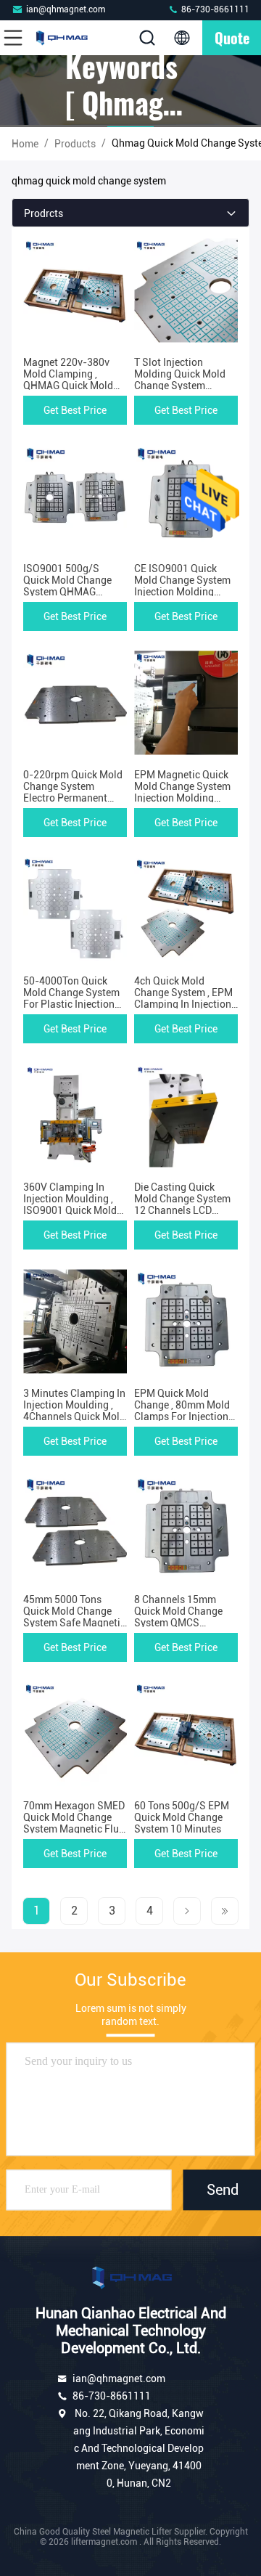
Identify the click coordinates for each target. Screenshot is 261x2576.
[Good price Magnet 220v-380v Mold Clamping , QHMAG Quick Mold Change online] (75, 290)
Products (75, 144)
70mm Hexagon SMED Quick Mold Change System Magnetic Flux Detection (74, 1823)
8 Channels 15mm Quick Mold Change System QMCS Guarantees (178, 1617)
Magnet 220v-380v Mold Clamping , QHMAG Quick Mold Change (68, 380)
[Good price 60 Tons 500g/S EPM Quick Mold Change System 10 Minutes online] (186, 1734)
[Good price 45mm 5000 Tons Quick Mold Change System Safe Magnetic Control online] (75, 1528)
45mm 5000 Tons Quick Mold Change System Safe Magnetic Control (74, 1617)
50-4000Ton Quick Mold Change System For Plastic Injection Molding (71, 998)
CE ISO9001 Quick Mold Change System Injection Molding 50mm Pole (182, 586)
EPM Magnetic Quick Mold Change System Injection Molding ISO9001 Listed (182, 792)
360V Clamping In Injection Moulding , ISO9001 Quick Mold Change (70, 1205)
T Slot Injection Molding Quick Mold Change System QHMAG (180, 380)
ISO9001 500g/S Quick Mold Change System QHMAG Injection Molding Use (72, 586)
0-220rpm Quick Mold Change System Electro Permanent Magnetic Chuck (73, 792)
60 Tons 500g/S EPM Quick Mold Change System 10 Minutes (182, 1817)
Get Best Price (75, 410)
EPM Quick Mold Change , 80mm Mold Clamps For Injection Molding (182, 1411)
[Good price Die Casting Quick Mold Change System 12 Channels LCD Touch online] (186, 1115)
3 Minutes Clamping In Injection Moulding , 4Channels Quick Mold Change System (74, 1411)
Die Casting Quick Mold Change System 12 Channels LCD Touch (182, 1205)
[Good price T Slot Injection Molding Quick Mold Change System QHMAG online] (186, 290)
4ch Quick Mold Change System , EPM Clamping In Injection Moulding (183, 998)
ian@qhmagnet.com (66, 9)
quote (232, 38)
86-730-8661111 (214, 9)
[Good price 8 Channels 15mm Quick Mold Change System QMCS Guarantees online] (186, 1528)
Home (25, 144)
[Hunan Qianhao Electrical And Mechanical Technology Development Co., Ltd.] (61, 38)
